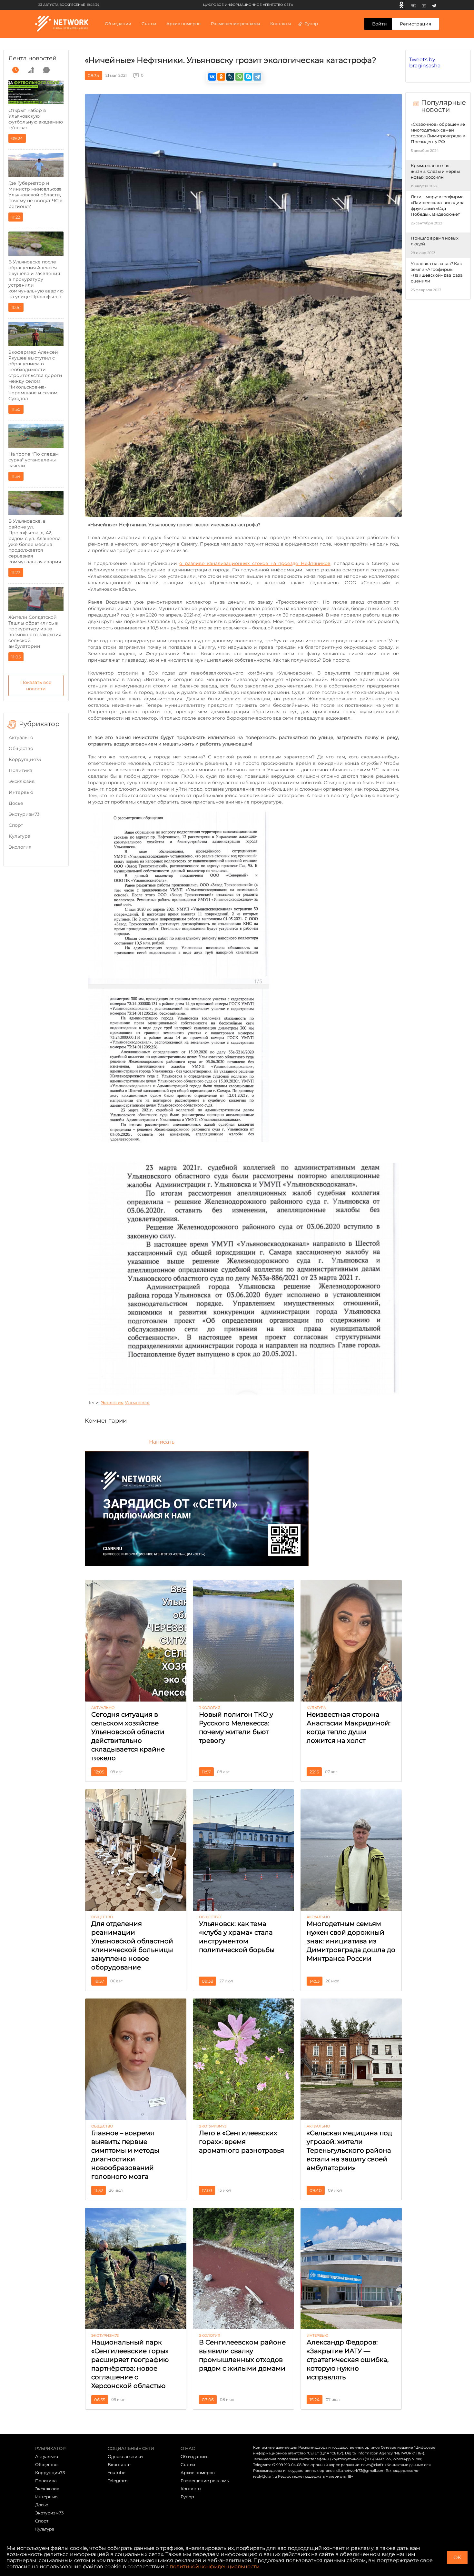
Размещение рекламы (235, 24)
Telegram (118, 2481)
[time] (15, 70)
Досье (16, 803)
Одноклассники (125, 2456)
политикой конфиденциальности (215, 2566)
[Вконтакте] (413, 5)
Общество (21, 748)
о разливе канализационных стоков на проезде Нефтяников (255, 563)
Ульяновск (137, 1403)
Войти (380, 24)
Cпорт (16, 825)
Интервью (21, 792)
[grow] (31, 70)
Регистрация (415, 24)
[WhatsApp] (239, 77)
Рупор (311, 24)
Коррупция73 (25, 759)
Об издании (118, 24)
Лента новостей (32, 58)
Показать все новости (36, 686)
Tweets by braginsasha (425, 63)
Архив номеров (198, 2472)
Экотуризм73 (24, 814)
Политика (20, 770)
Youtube (117, 2472)
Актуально (21, 737)
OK (457, 2557)
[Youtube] (424, 5)
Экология (20, 847)
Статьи (188, 2464)
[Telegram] (434, 5)
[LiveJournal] (230, 77)
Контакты (281, 24)
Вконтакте (119, 2464)
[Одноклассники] (401, 5)
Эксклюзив (22, 781)
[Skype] (248, 77)
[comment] (46, 70)
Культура (20, 836)
